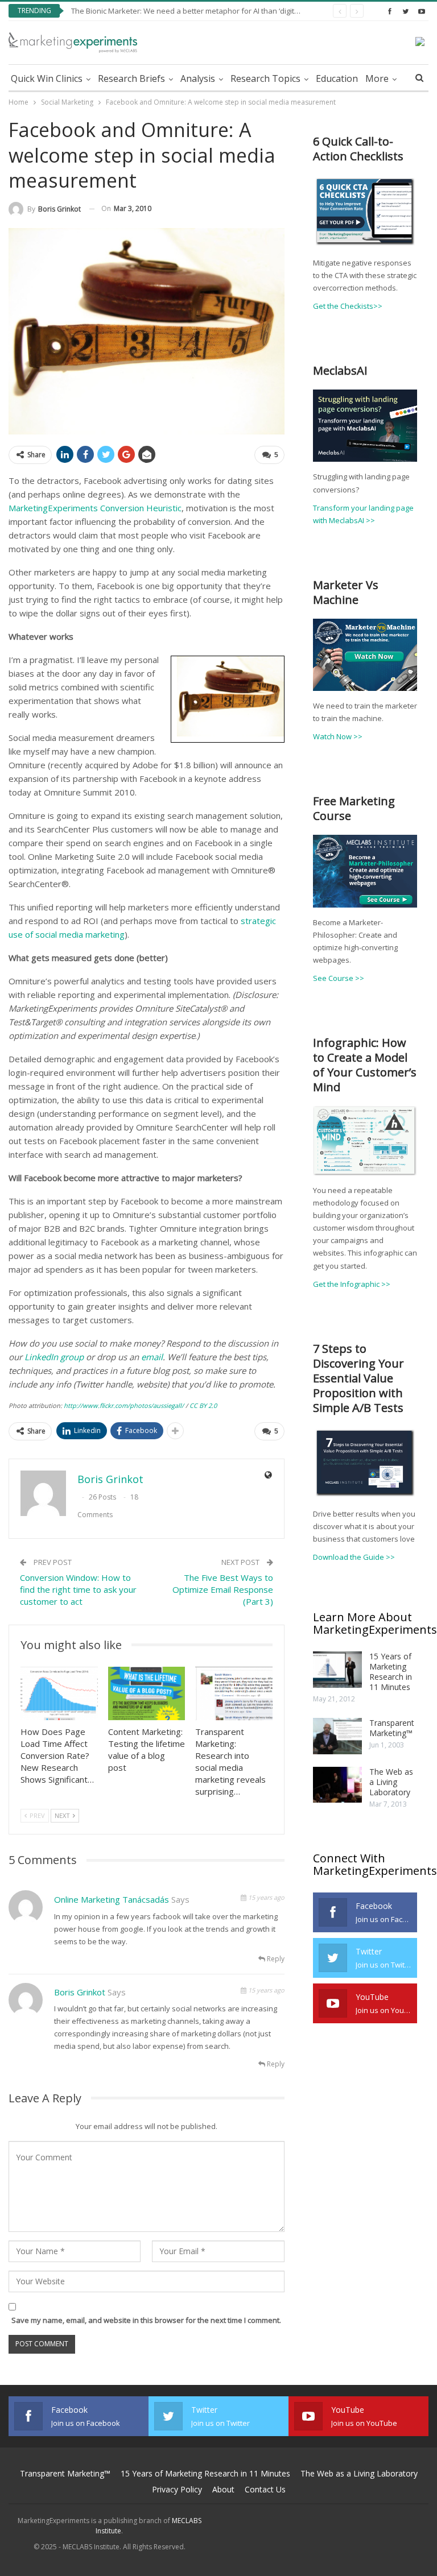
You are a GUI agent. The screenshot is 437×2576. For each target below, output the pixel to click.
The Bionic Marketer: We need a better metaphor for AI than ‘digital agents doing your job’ (225, 11)
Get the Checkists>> (348, 306)
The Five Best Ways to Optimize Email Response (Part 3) (223, 1589)
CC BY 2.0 (203, 1405)
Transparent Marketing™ (392, 1728)
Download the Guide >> (354, 1557)
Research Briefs (131, 78)
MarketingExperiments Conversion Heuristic (95, 508)
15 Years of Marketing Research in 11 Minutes (391, 1672)
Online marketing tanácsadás (112, 1899)
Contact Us (265, 2489)
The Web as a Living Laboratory (391, 1782)
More (377, 78)
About (223, 2489)
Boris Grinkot (80, 1992)
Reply (275, 1959)
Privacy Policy (177, 2489)
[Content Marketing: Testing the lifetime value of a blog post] (147, 1694)
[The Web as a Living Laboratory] (337, 1785)
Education (337, 78)
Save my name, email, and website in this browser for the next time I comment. (146, 2320)
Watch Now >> (338, 736)
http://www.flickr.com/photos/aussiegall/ (124, 1405)
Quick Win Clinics (47, 78)
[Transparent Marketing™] (337, 1736)
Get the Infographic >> (352, 1284)
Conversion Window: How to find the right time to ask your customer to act (78, 1589)
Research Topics (265, 78)
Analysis (198, 78)
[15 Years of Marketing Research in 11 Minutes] (337, 1670)
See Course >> (339, 978)
